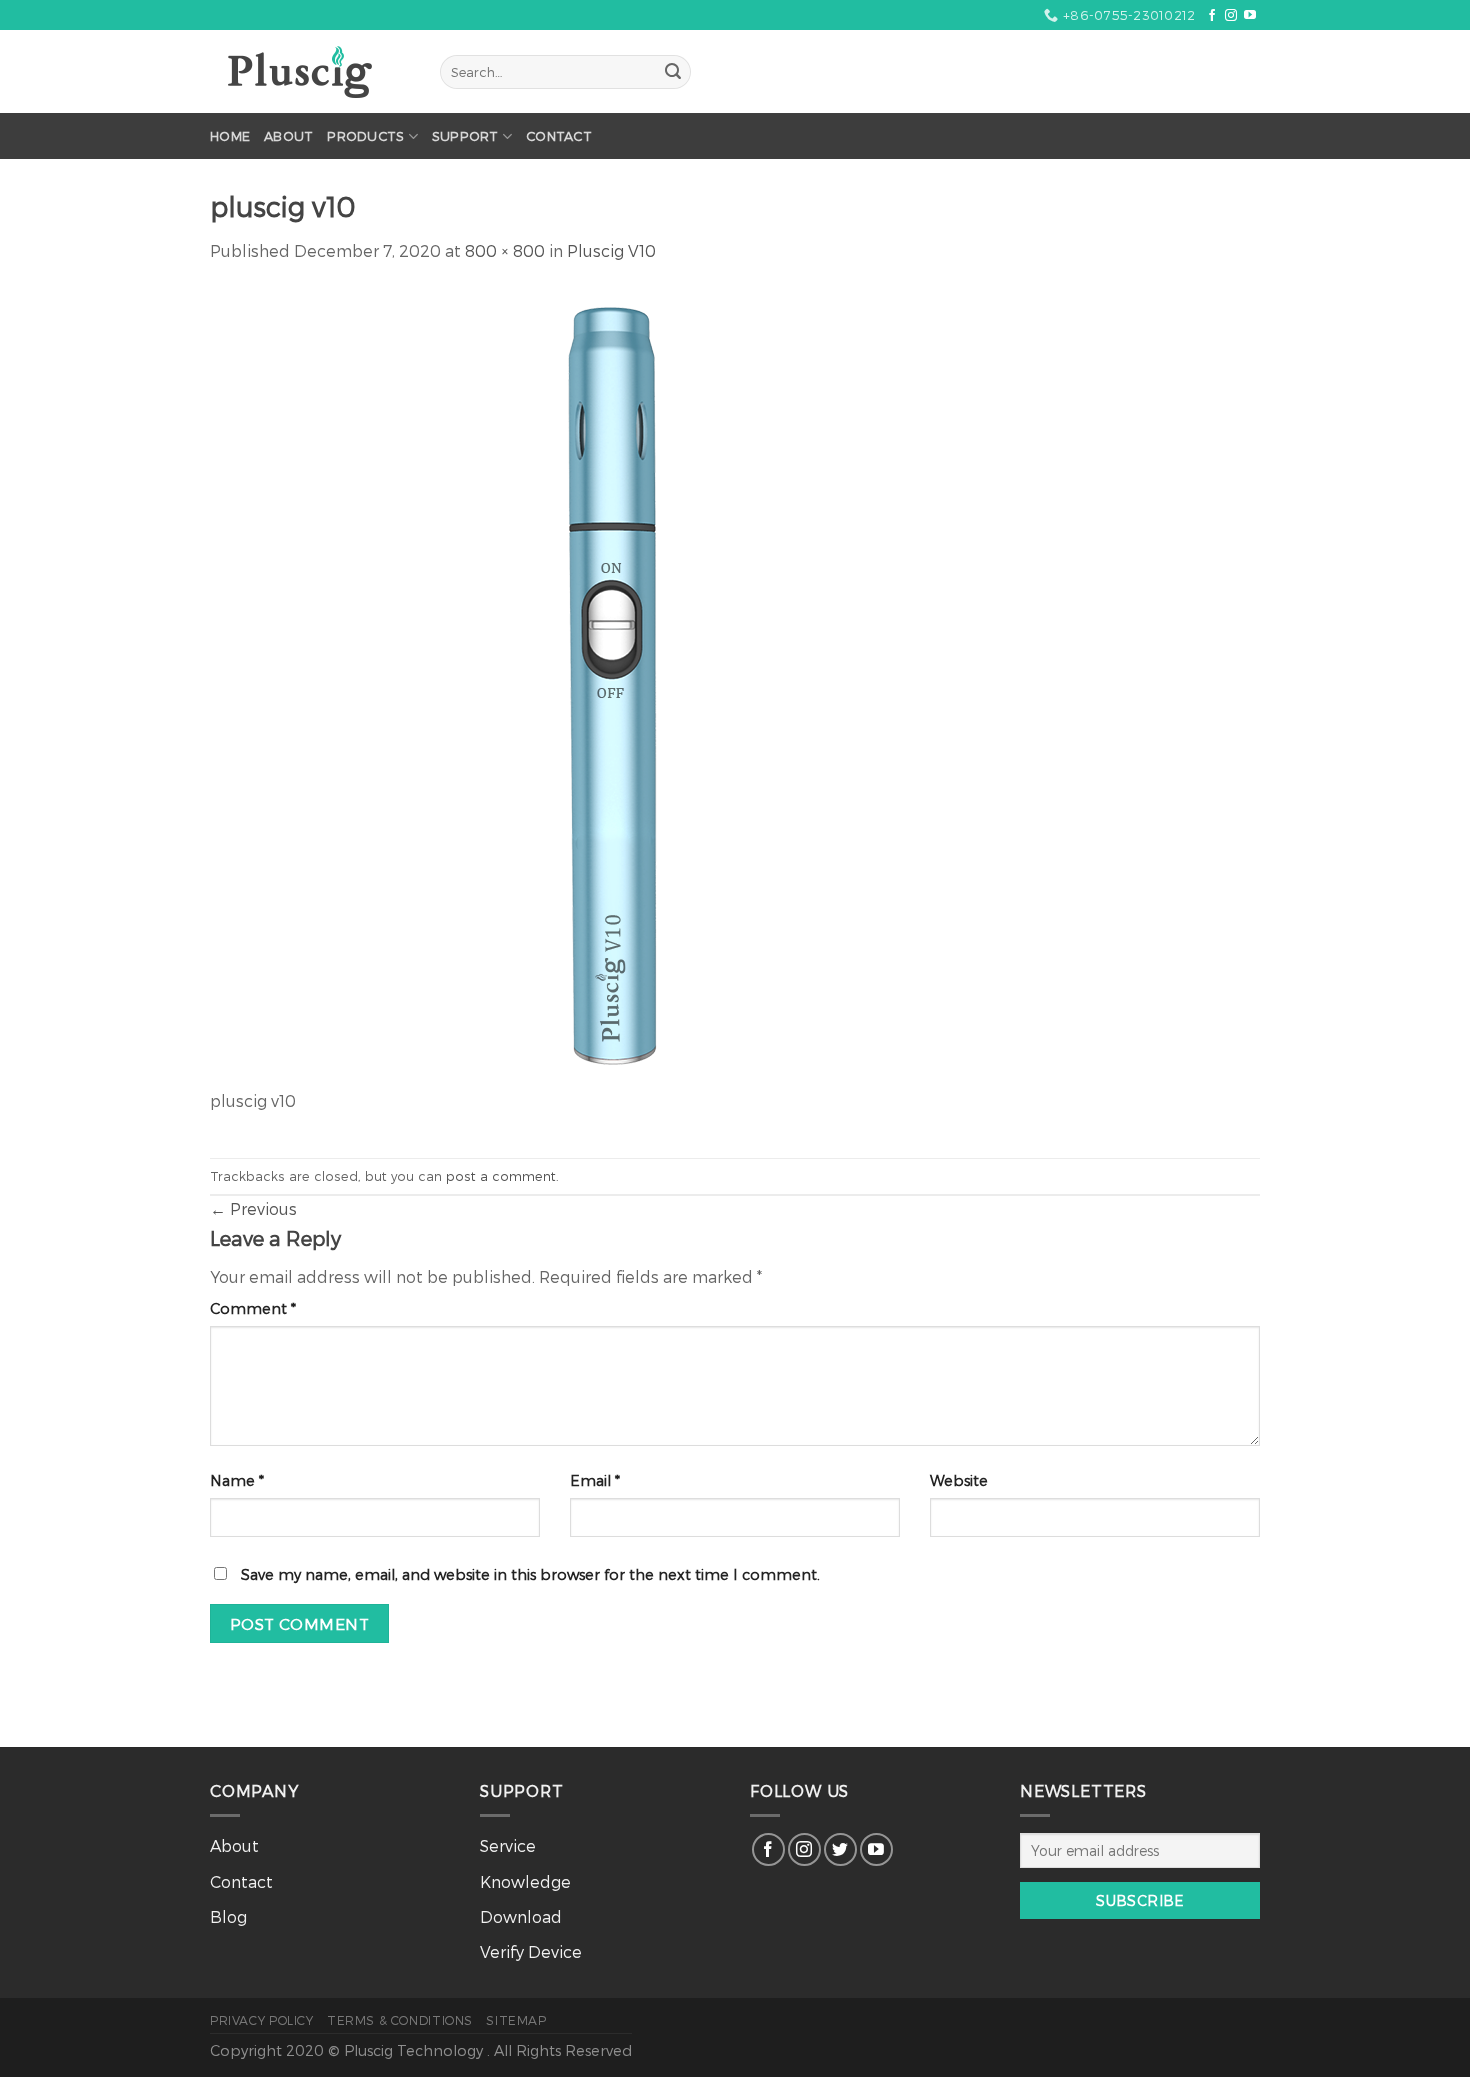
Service (508, 1845)
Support (465, 135)
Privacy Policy (262, 2020)
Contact (559, 135)
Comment (253, 1308)
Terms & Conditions (400, 2020)
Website (959, 1480)
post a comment (501, 1175)
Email (595, 1480)
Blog (228, 1916)
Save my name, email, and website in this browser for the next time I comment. (530, 1574)
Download (521, 1916)
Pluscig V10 (611, 250)
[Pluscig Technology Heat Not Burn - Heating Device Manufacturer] (310, 72)
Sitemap (516, 2020)
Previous (253, 1208)
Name (237, 1480)
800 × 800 (505, 250)
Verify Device (531, 1951)
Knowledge (525, 1881)
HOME (230, 135)
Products (365, 135)
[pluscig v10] (610, 685)
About (288, 135)
